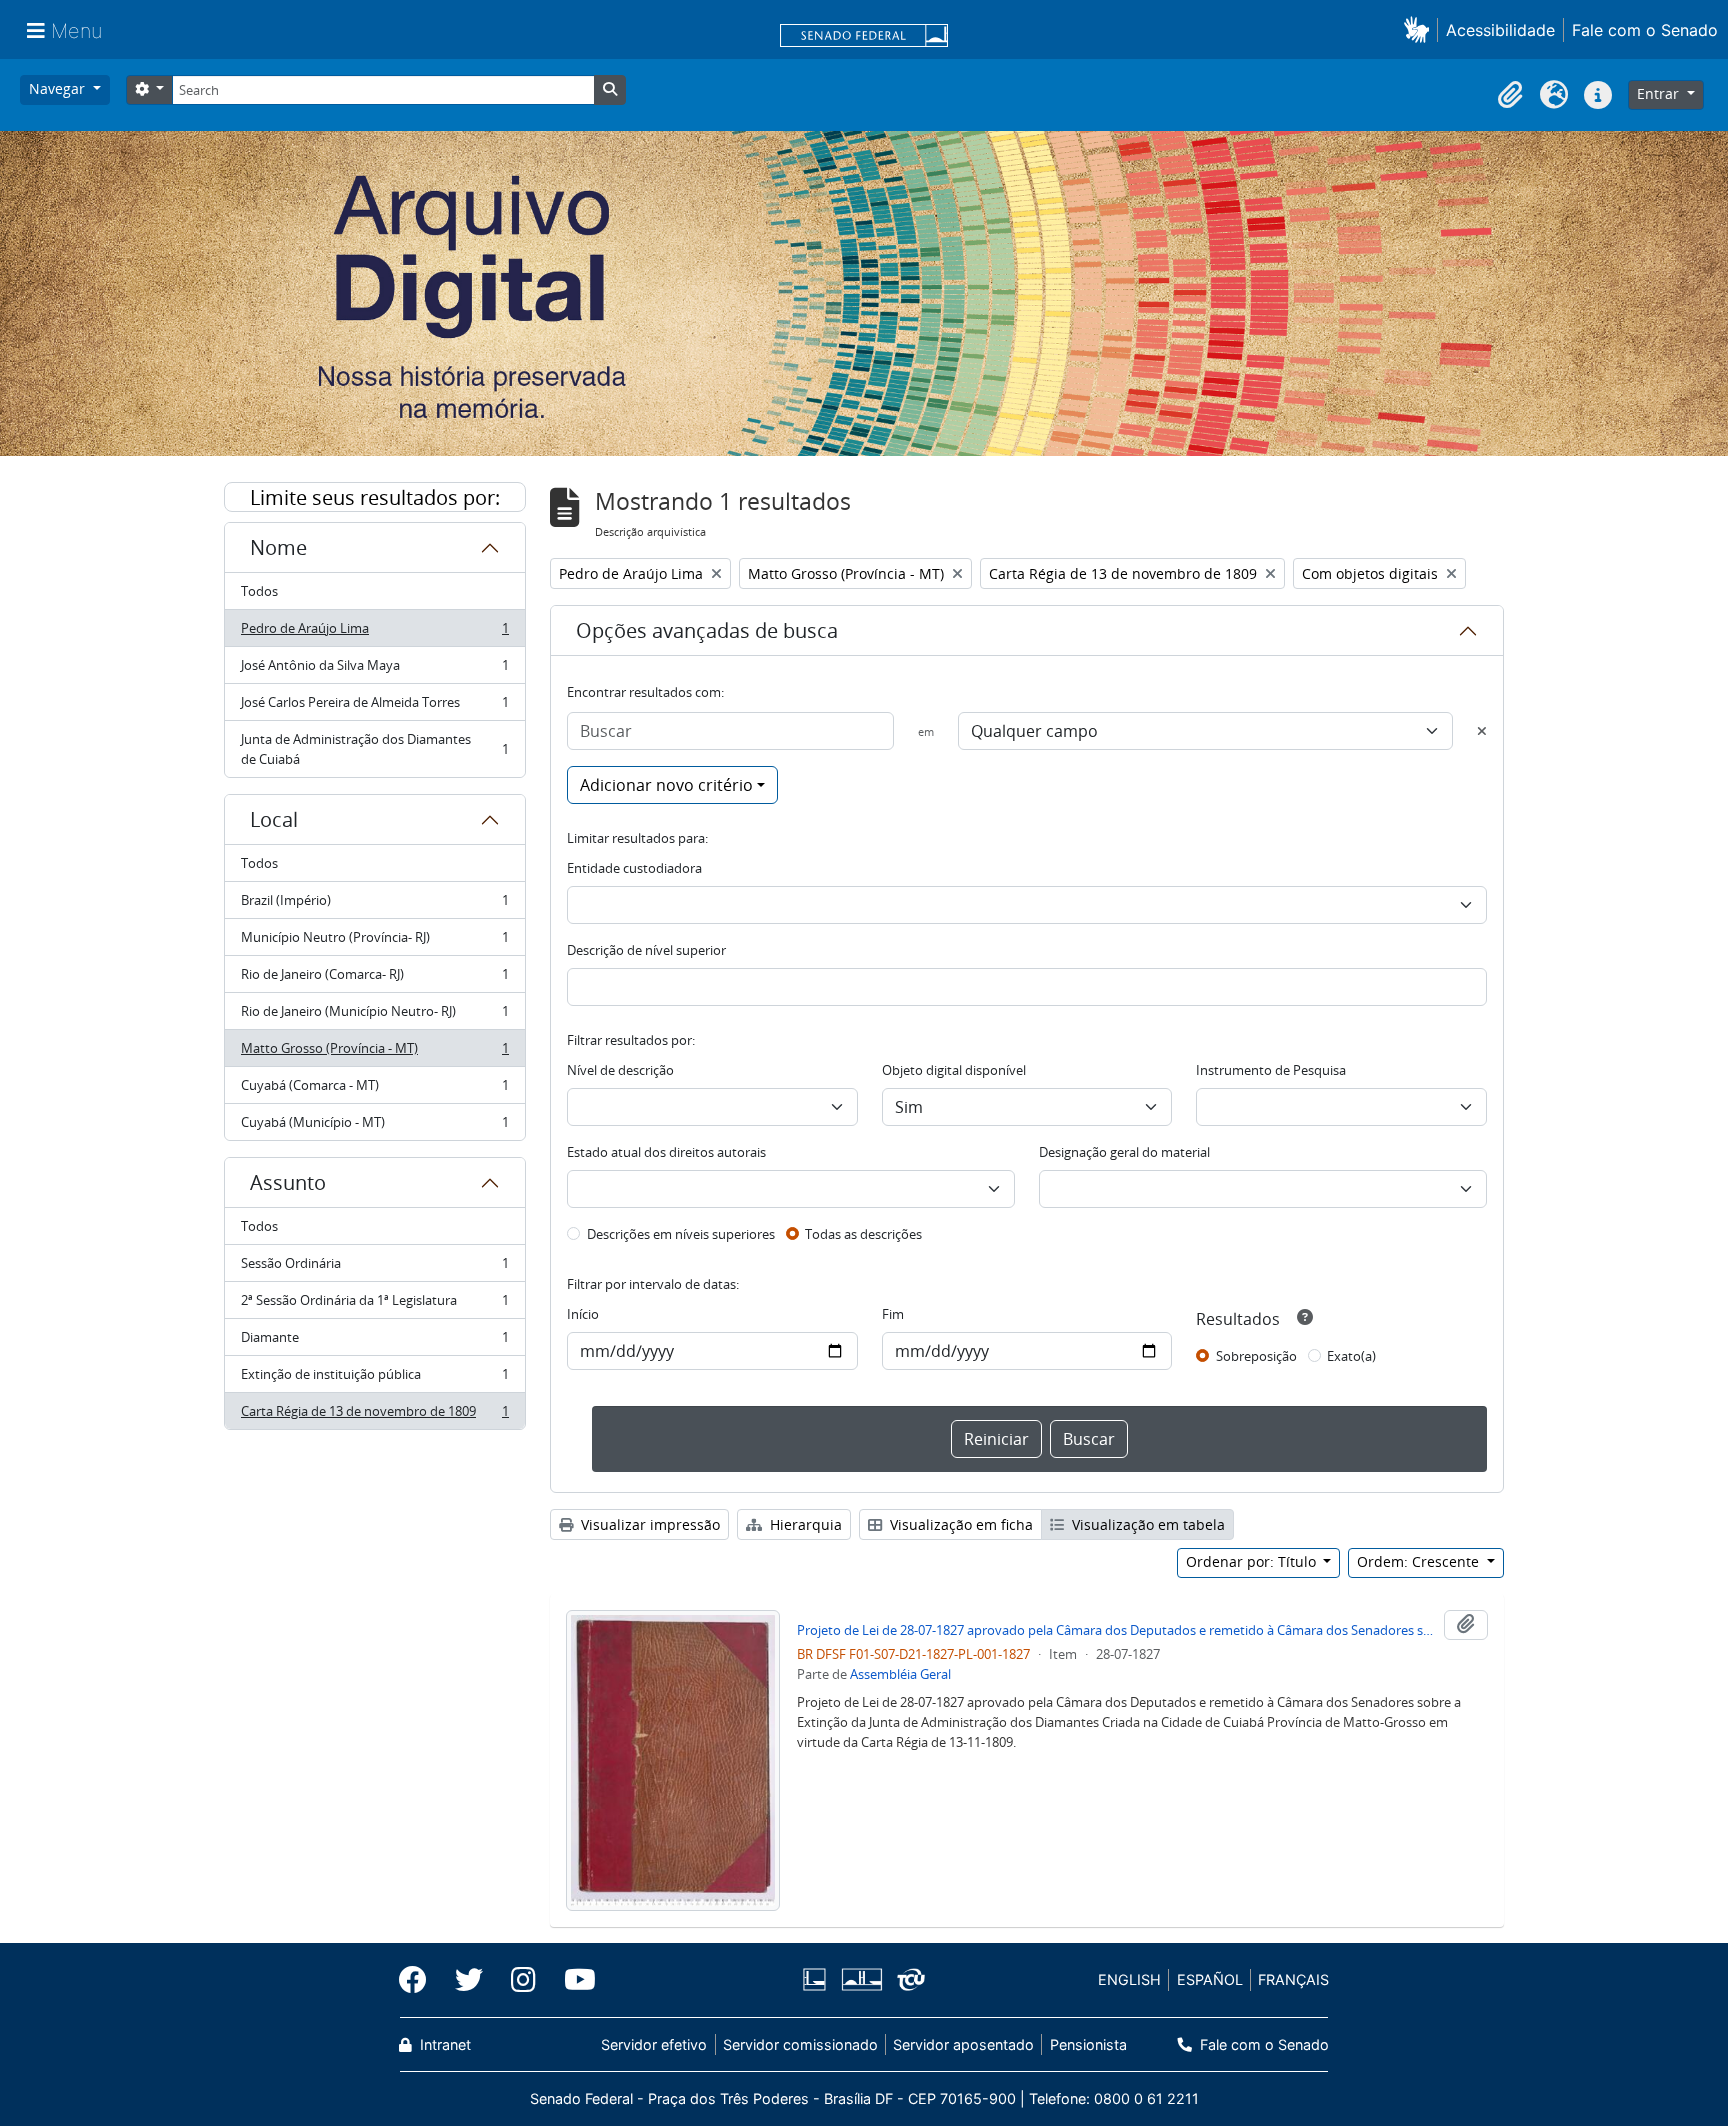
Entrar (1660, 93)
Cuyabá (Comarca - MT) (374, 1090)
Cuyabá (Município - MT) (374, 1126)
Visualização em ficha (959, 1524)
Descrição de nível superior (646, 950)
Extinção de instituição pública (374, 1379)
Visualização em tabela (1146, 1524)
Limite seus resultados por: (375, 497)
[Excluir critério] (1482, 731)
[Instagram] (523, 1980)
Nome (278, 547)
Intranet (443, 2044)
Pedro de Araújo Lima (374, 633)
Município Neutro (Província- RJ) (374, 942)
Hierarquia (804, 1524)
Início (583, 1314)
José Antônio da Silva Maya (374, 670)
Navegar (59, 88)
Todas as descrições (863, 1234)
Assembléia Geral (900, 1674)
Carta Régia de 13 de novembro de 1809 (374, 1415)
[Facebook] (420, 1980)
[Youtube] (573, 1980)
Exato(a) (1351, 1356)
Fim (893, 1314)
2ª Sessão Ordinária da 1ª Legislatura (374, 1305)
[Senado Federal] (864, 37)
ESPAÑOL (1210, 1979)
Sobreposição (1256, 1356)
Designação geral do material (1124, 1152)
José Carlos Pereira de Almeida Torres (374, 707)
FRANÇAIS (1293, 1979)
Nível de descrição (620, 1070)
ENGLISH (1129, 1979)
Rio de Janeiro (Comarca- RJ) (374, 979)
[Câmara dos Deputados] (818, 1979)
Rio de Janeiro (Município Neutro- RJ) (374, 1016)
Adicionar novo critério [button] (666, 785)
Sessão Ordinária (374, 1268)
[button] (1420, 29)
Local (274, 819)
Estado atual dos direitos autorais (666, 1152)
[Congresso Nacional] (861, 1979)
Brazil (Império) (374, 905)
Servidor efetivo (654, 2044)
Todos (259, 591)
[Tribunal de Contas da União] (907, 1979)
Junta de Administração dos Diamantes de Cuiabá (374, 749)
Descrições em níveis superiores (681, 1234)
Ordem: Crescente (1420, 1561)
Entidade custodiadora (634, 868)
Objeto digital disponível (954, 1070)
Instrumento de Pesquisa (1271, 1070)
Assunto (288, 1182)
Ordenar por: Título (1253, 1561)
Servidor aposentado (963, 2044)
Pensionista (1088, 2044)
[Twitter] (469, 1980)
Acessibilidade (1500, 30)
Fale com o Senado (1645, 30)
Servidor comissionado (800, 2044)
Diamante (374, 1342)
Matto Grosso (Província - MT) (374, 1053)
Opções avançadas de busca (707, 630)
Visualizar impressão (648, 1524)
